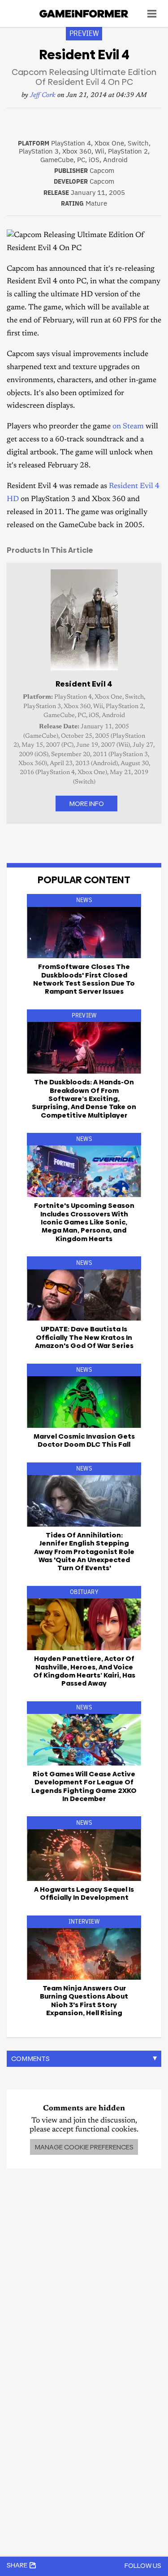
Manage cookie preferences (84, 2147)
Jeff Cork (43, 95)
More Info (86, 804)
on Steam (128, 427)
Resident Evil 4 (84, 684)
